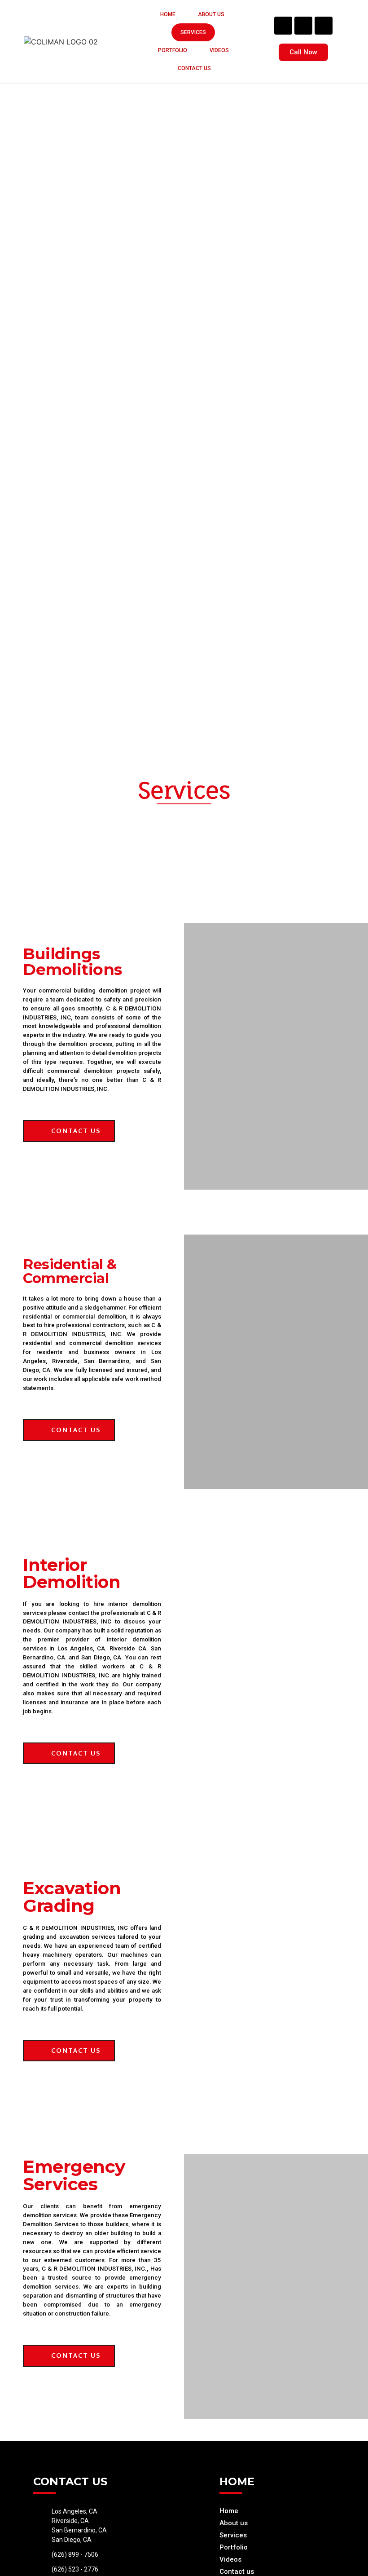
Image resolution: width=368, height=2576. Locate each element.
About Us (211, 14)
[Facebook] (283, 26)
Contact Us (194, 68)
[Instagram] (303, 26)
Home (168, 14)
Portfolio (173, 50)
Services (193, 32)
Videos (219, 50)
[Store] (324, 26)
